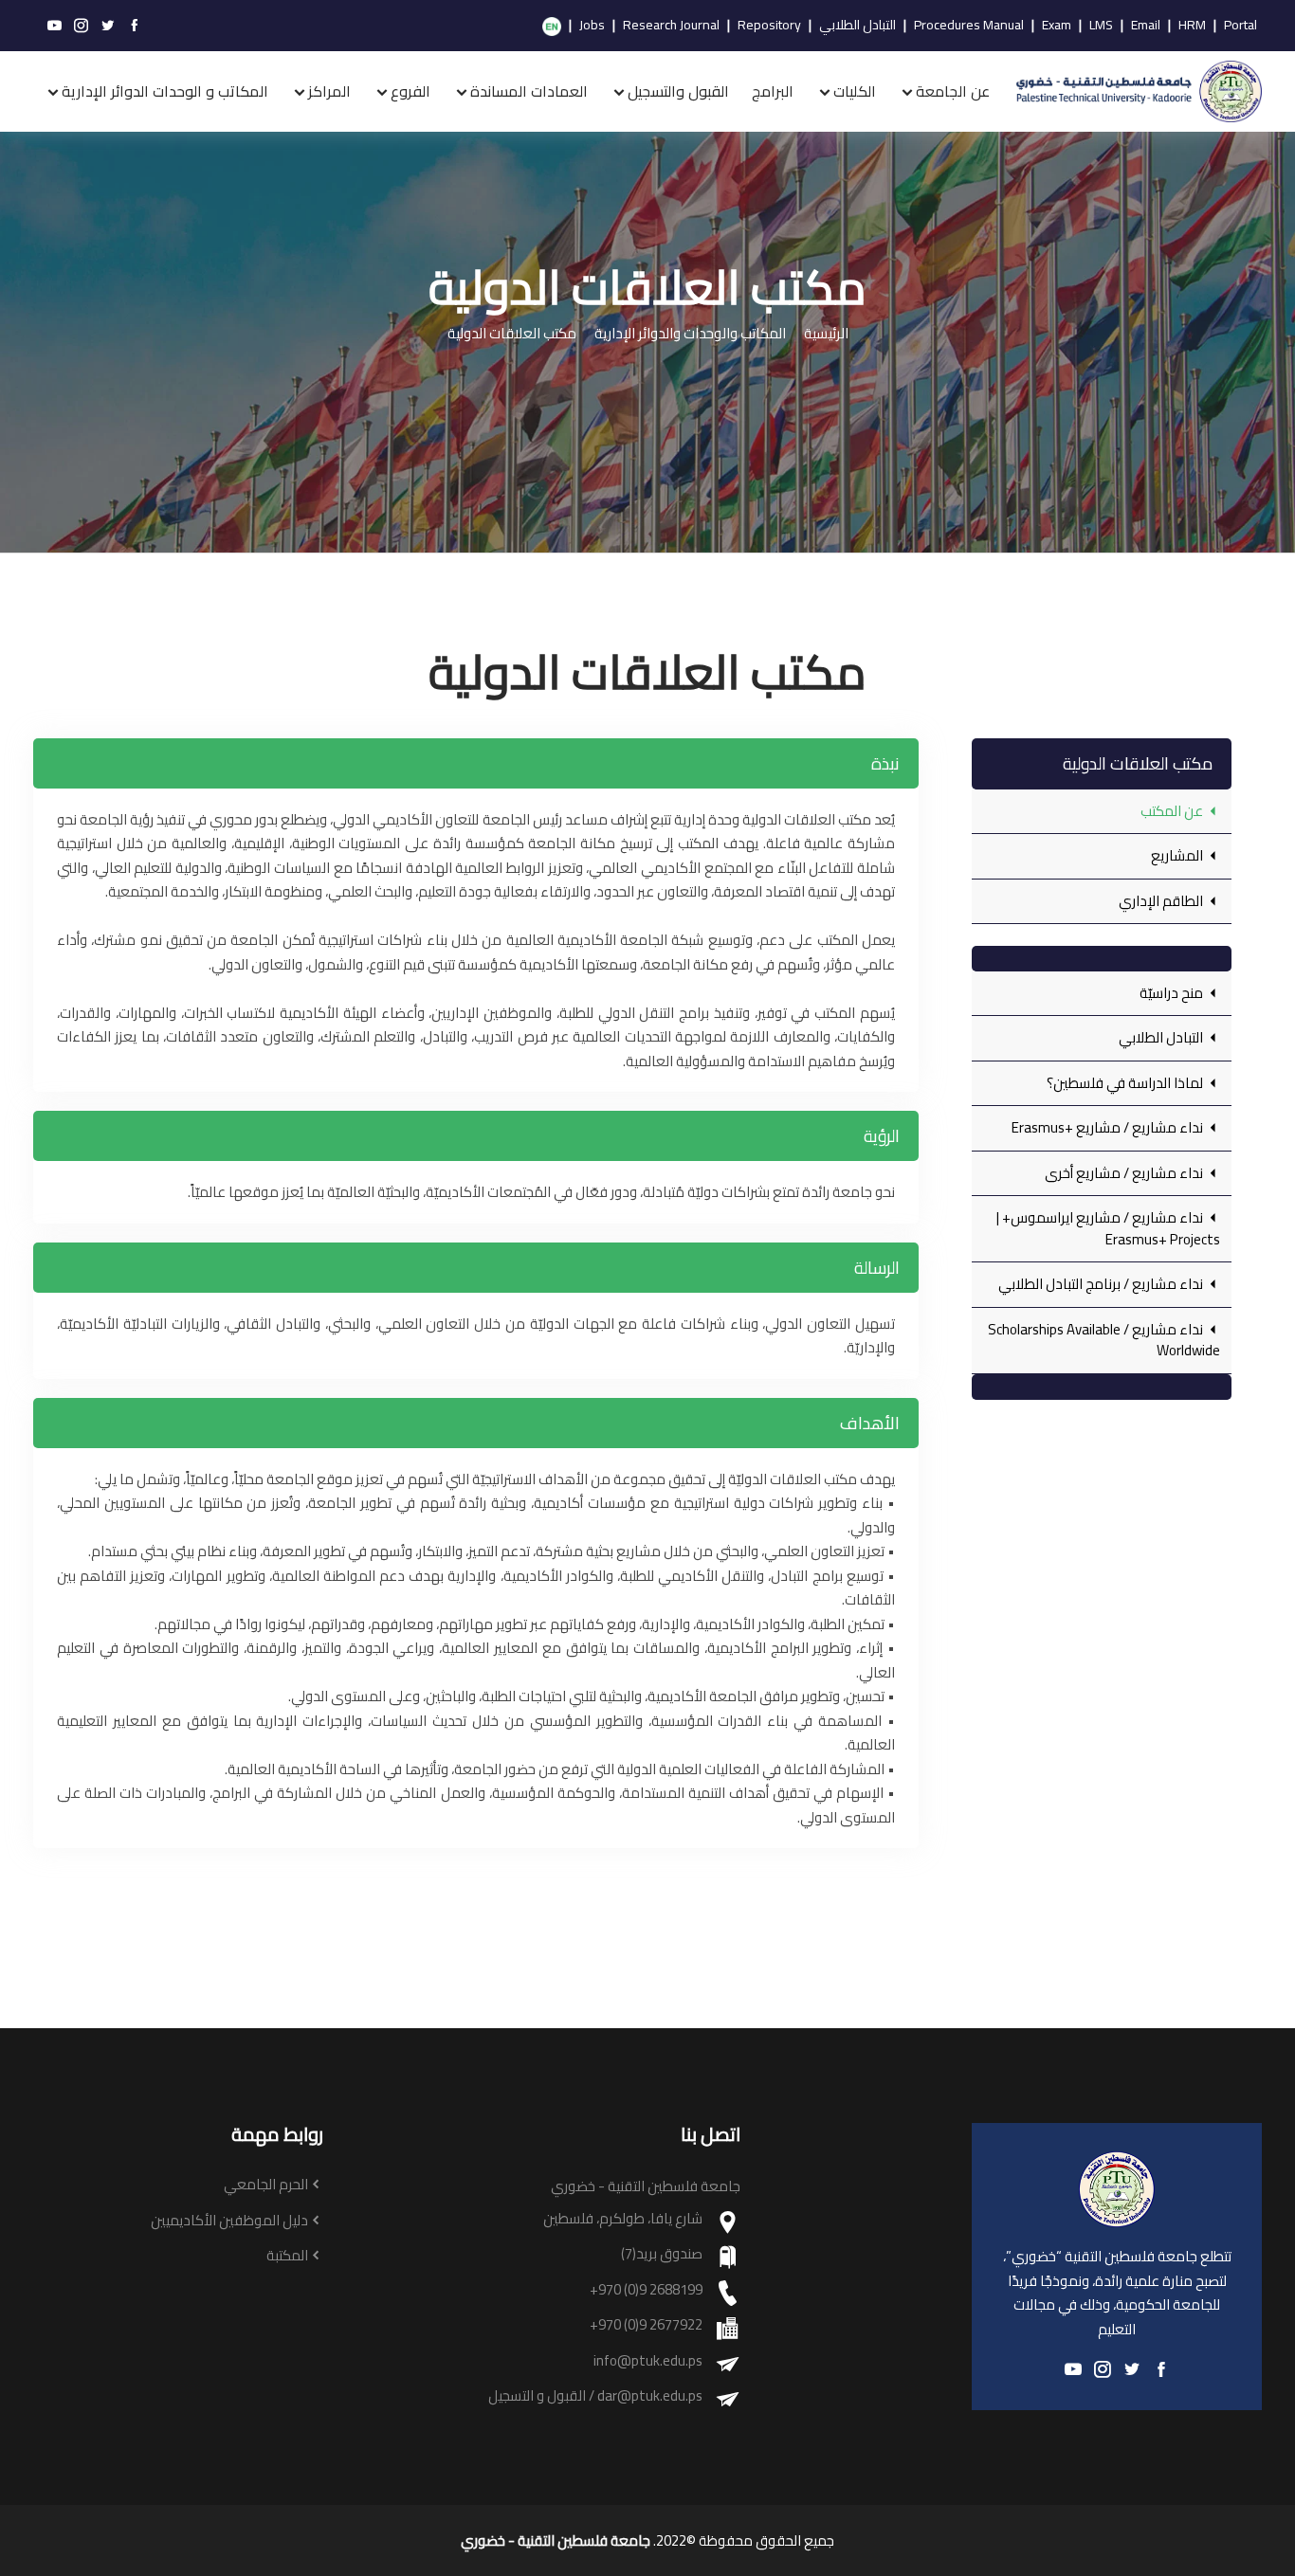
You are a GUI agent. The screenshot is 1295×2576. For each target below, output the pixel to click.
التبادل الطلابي (857, 26)
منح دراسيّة (1173, 993)
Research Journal (671, 26)
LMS (1101, 26)
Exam (1057, 26)
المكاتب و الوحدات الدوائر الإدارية (165, 91)
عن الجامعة (953, 91)
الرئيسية (826, 334)
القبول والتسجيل (678, 91)
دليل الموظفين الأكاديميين (229, 2221)
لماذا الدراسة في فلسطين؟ (1126, 1083)
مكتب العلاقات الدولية (512, 334)
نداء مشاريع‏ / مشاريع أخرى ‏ (1124, 1173)
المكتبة (287, 2256)
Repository (769, 26)
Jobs (592, 26)
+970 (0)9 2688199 (646, 2290)
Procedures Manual (969, 26)
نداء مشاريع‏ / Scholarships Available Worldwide (1104, 1340)
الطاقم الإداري (1162, 901)
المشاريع (1178, 855)
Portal (1240, 26)
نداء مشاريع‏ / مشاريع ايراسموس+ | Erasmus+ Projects (1108, 1228)
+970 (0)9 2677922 (646, 2325)
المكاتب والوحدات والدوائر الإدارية (690, 334)
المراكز (329, 91)
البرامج (773, 91)
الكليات (855, 91)
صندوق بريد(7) (662, 2254)
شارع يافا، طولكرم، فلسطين (623, 2219)
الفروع (410, 91)
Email (1146, 26)
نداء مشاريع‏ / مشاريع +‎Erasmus (1109, 1127)
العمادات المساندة (529, 91)
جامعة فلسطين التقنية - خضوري (556, 2541)
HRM (1192, 26)
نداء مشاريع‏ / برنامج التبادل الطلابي (1102, 1284)
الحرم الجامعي (266, 2185)
